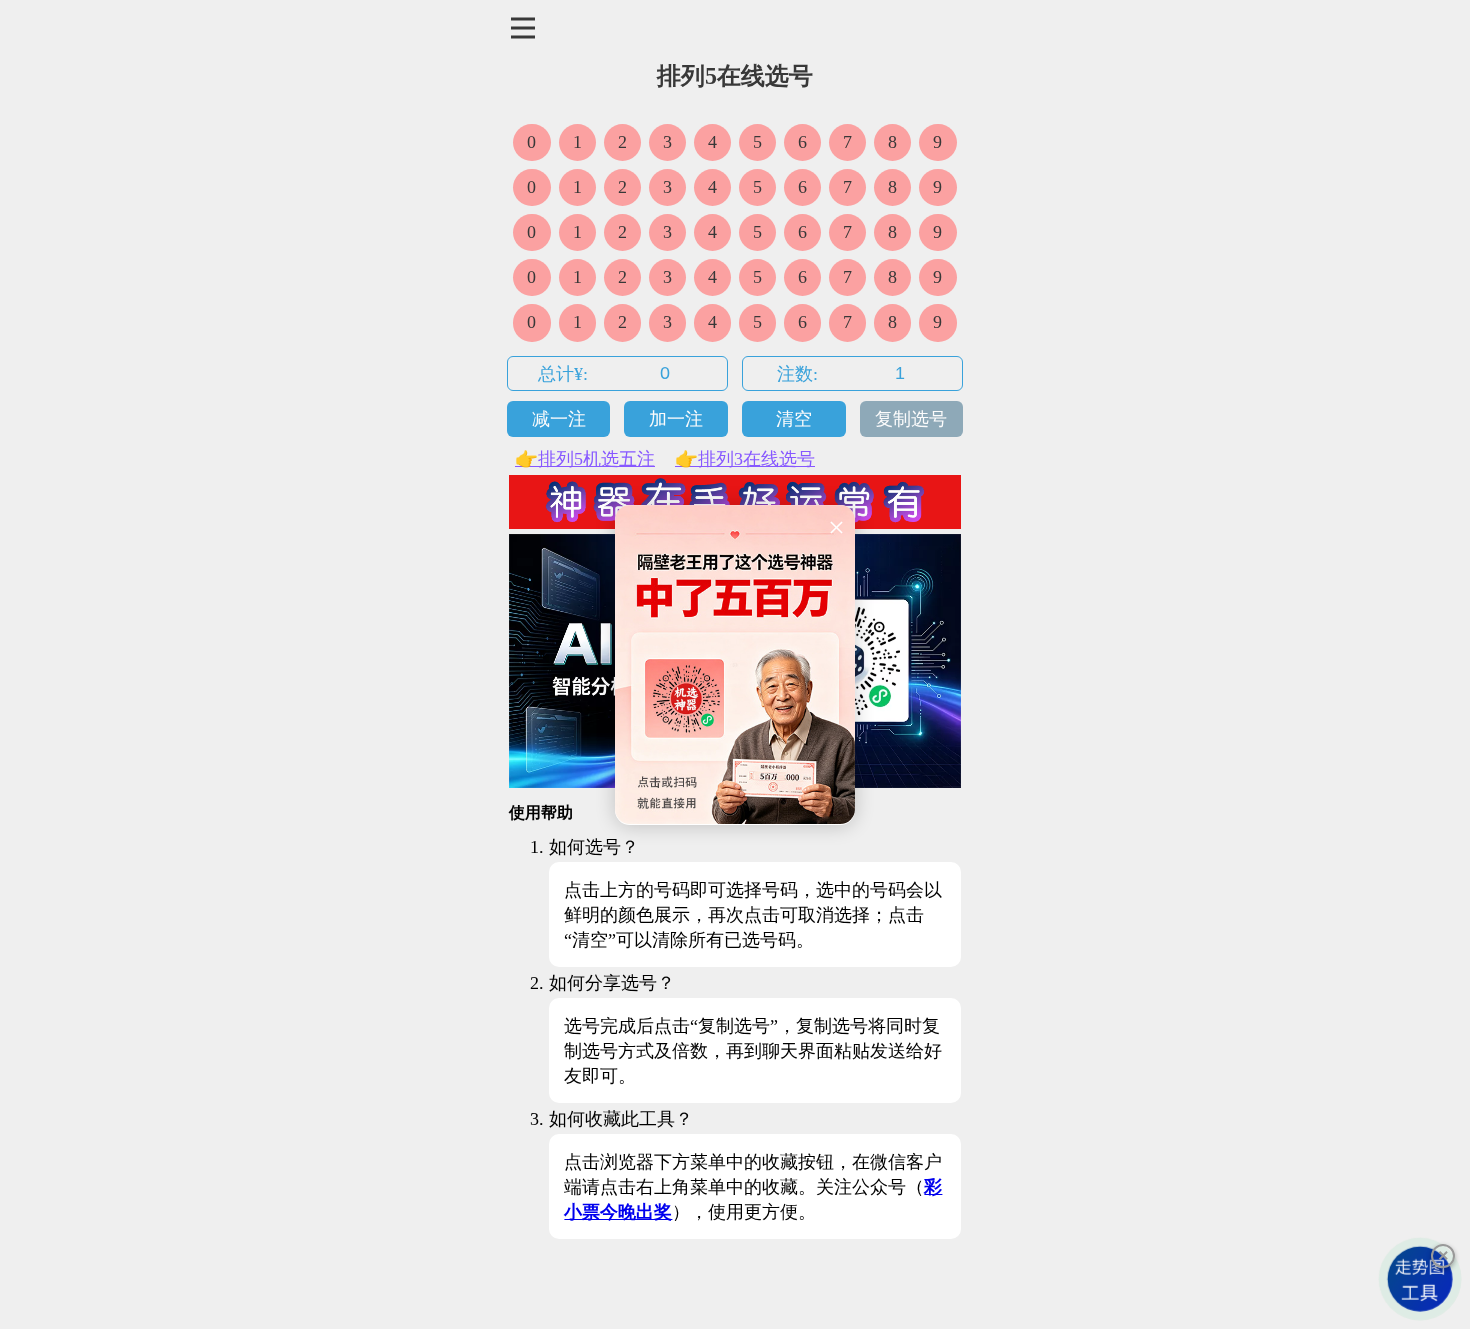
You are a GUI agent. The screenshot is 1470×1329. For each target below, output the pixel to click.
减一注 (559, 418)
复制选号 (911, 418)
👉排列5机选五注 (585, 459)
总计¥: (563, 374)
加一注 (676, 418)
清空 (794, 418)
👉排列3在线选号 (745, 459)
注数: (797, 374)
